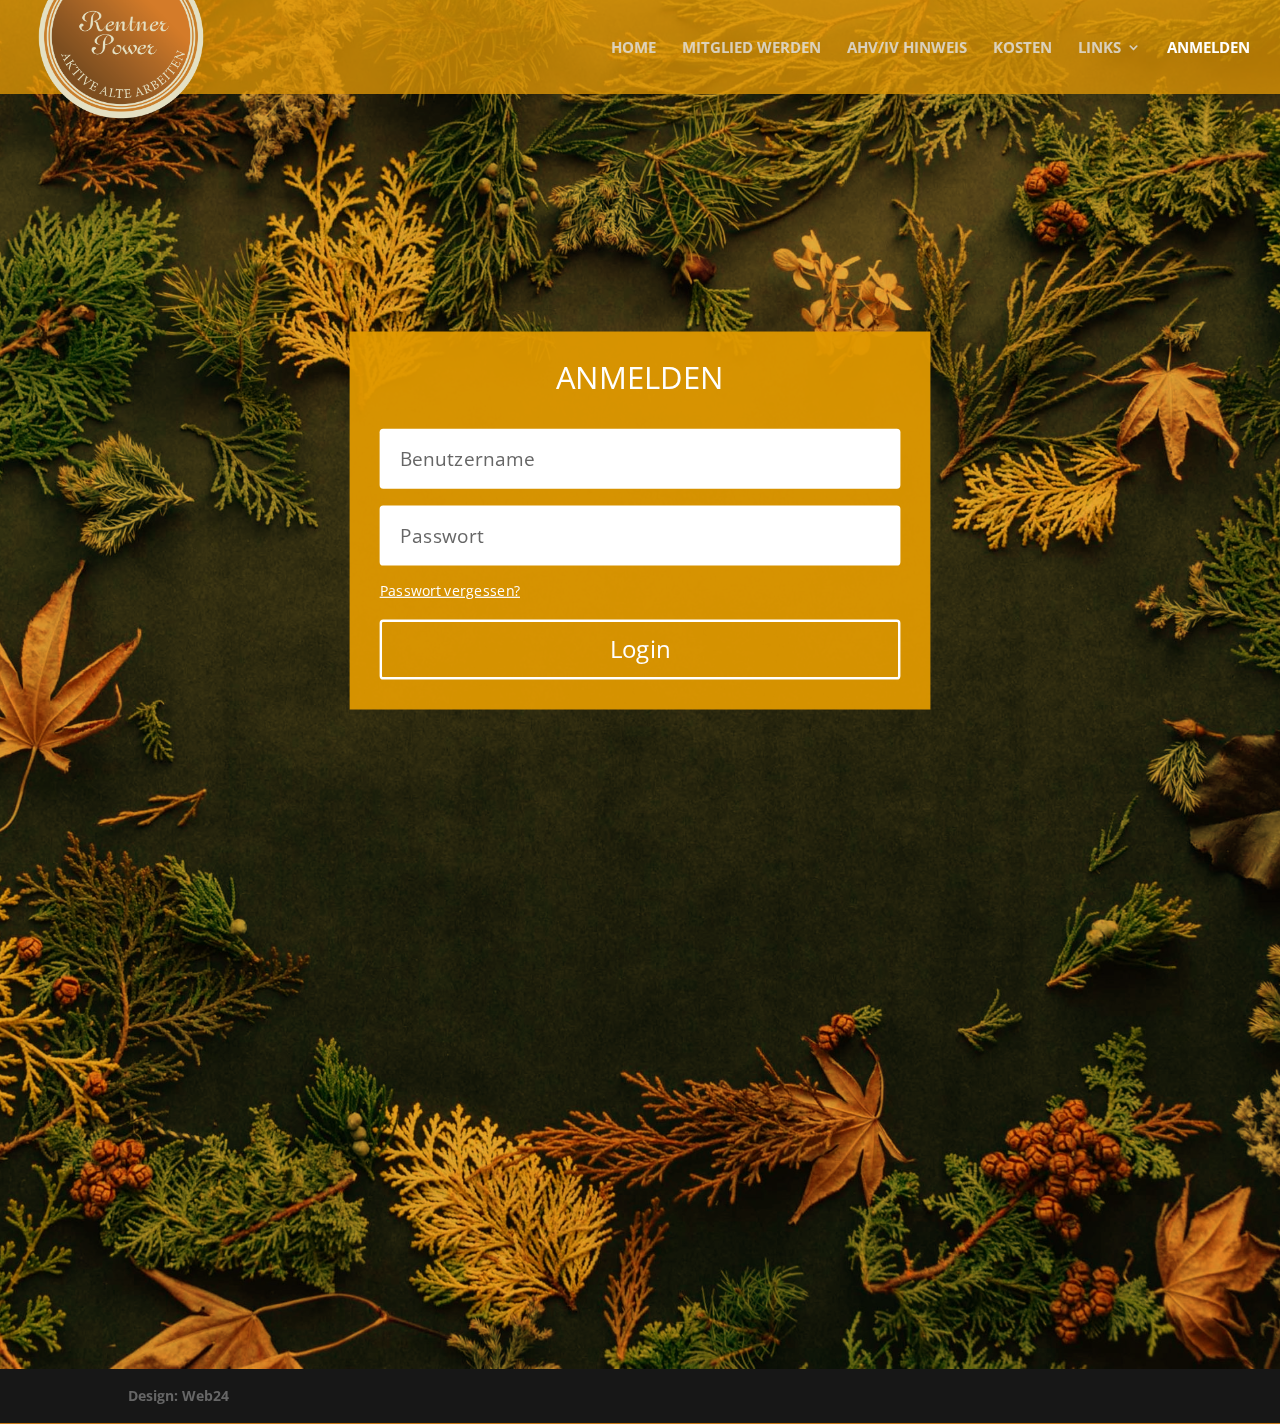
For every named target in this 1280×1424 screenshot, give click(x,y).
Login (640, 648)
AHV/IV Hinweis (907, 48)
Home (633, 48)
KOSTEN (1022, 48)
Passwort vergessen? (450, 590)
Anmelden (1208, 48)
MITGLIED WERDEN (751, 48)
